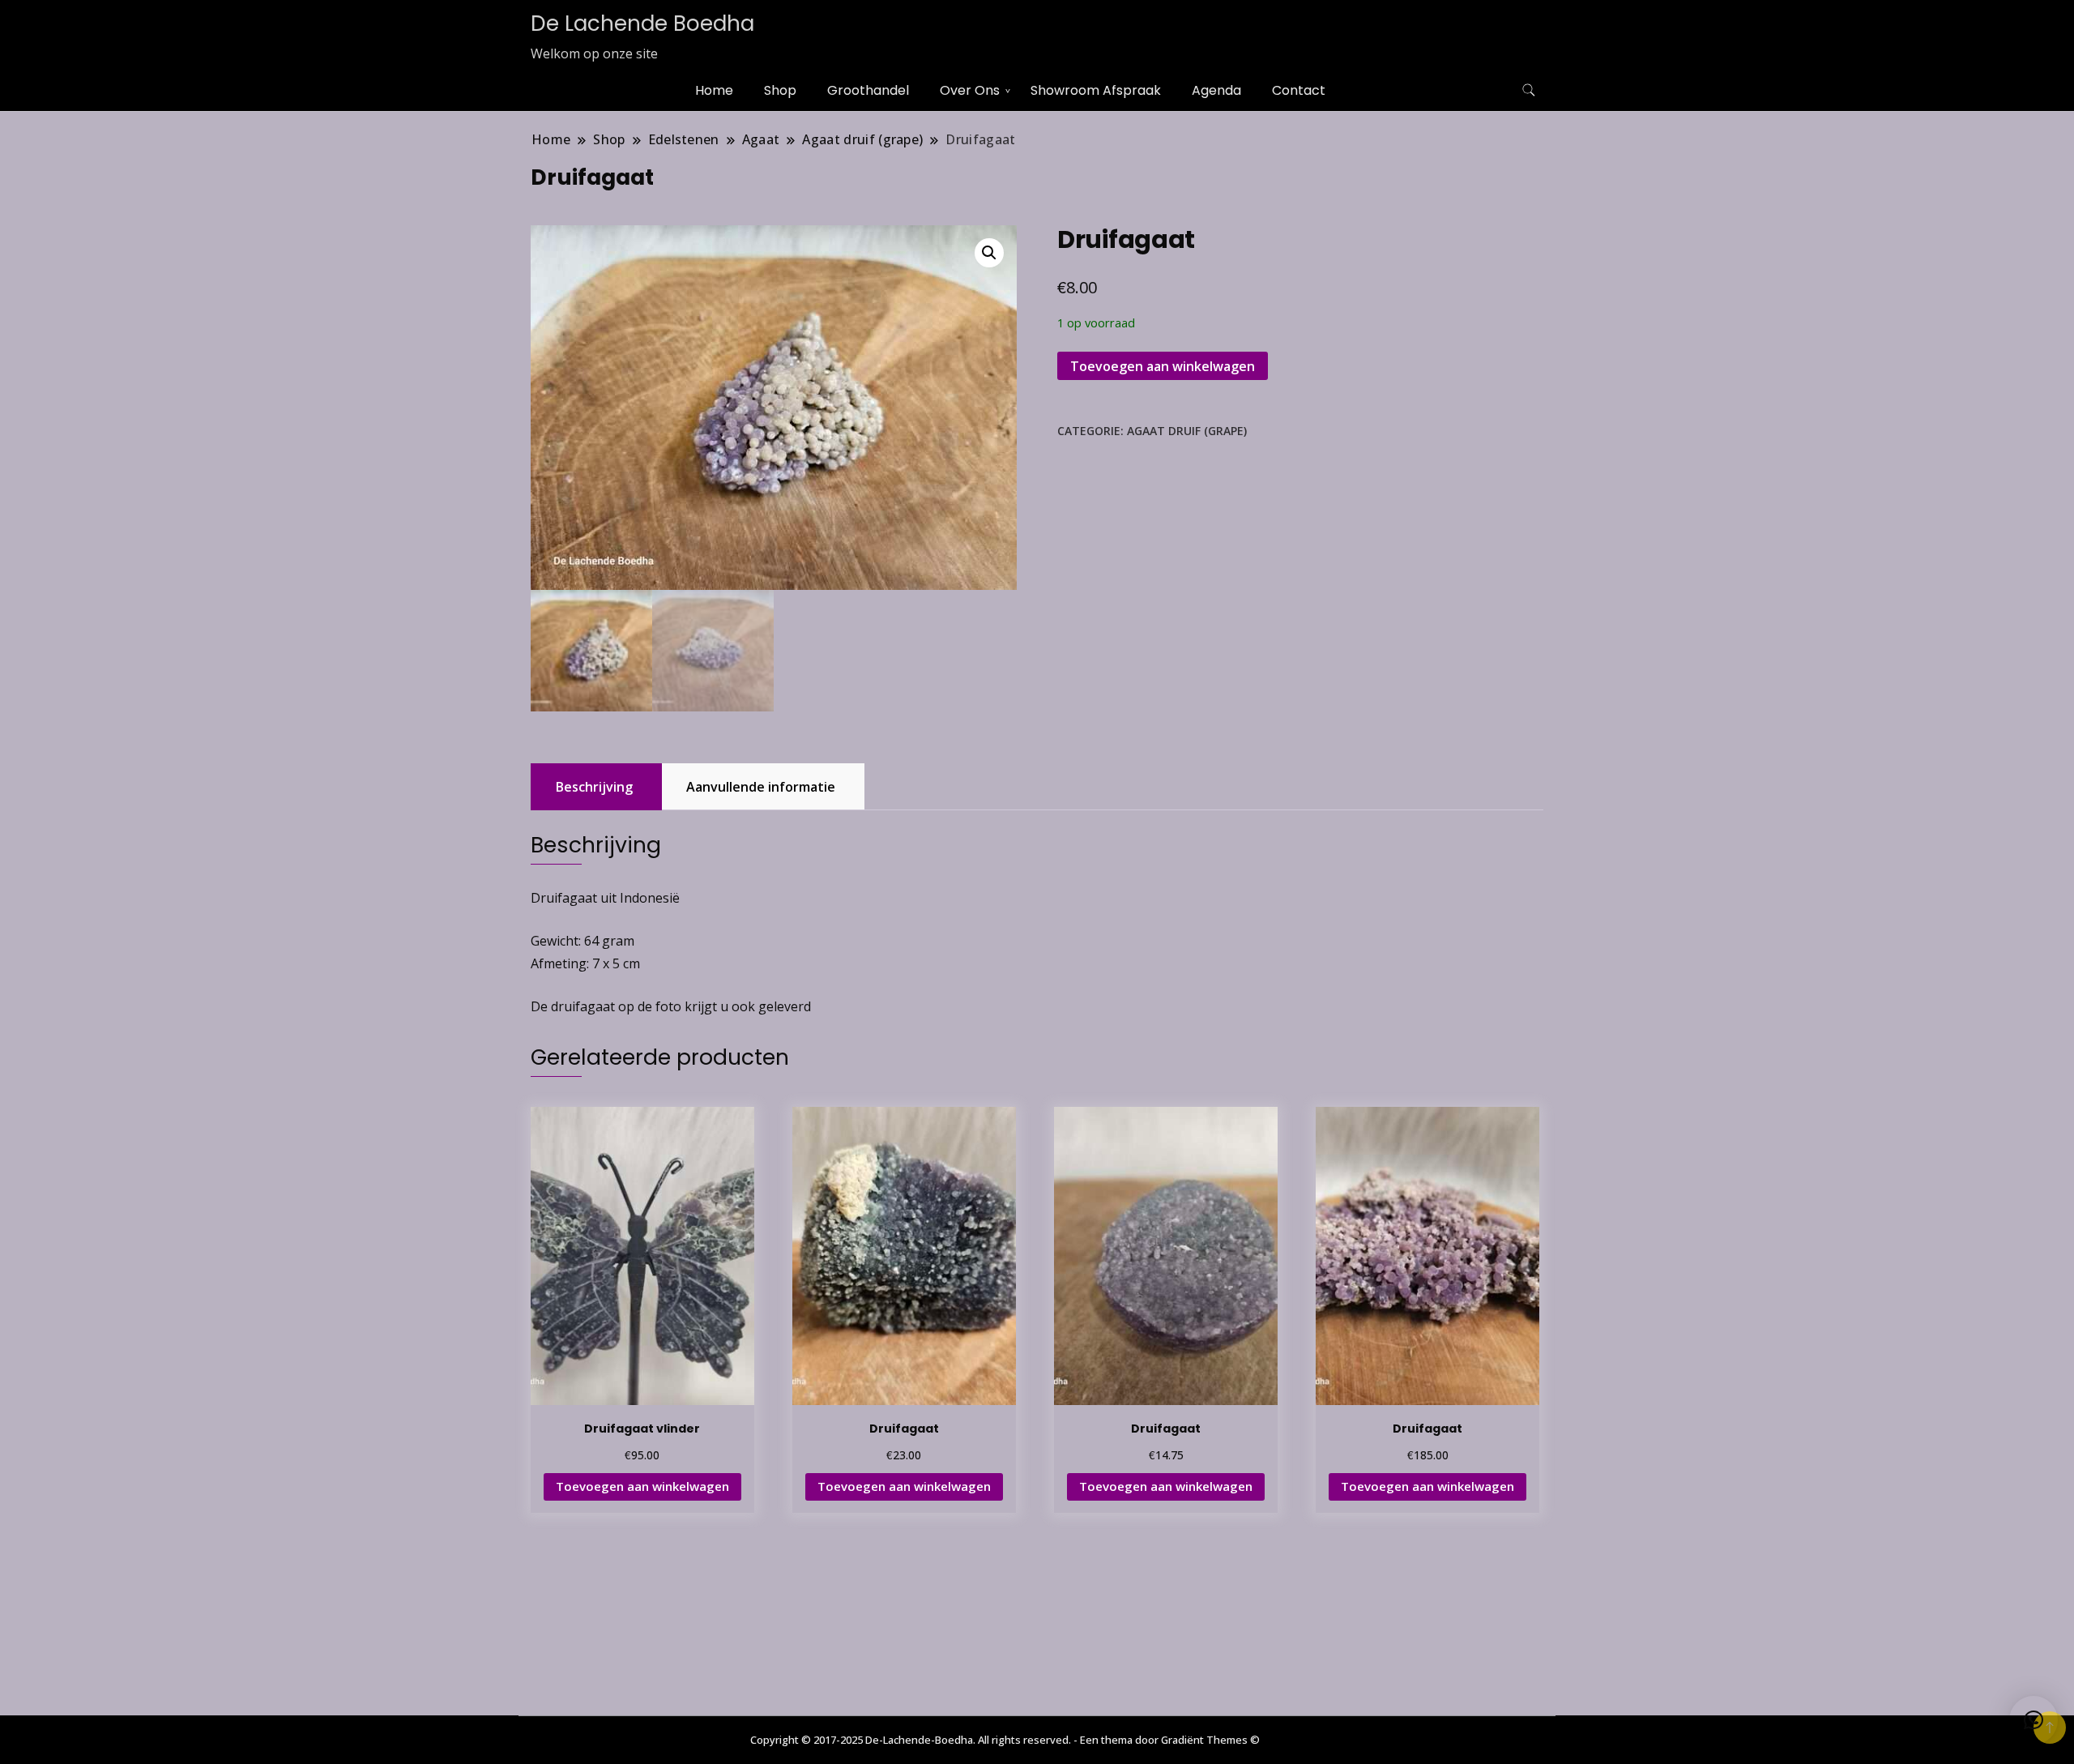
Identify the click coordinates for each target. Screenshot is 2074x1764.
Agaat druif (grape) (1187, 431)
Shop (780, 90)
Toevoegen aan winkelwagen (1163, 366)
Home (714, 90)
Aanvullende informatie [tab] (761, 787)
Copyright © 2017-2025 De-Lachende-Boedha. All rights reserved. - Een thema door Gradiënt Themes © (1005, 1740)
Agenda (1216, 90)
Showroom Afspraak (1096, 90)
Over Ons (970, 90)
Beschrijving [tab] (594, 787)
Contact (1299, 90)
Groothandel (868, 90)
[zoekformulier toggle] (1529, 90)
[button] (989, 253)
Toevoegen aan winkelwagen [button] (642, 1486)
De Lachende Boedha (642, 23)
